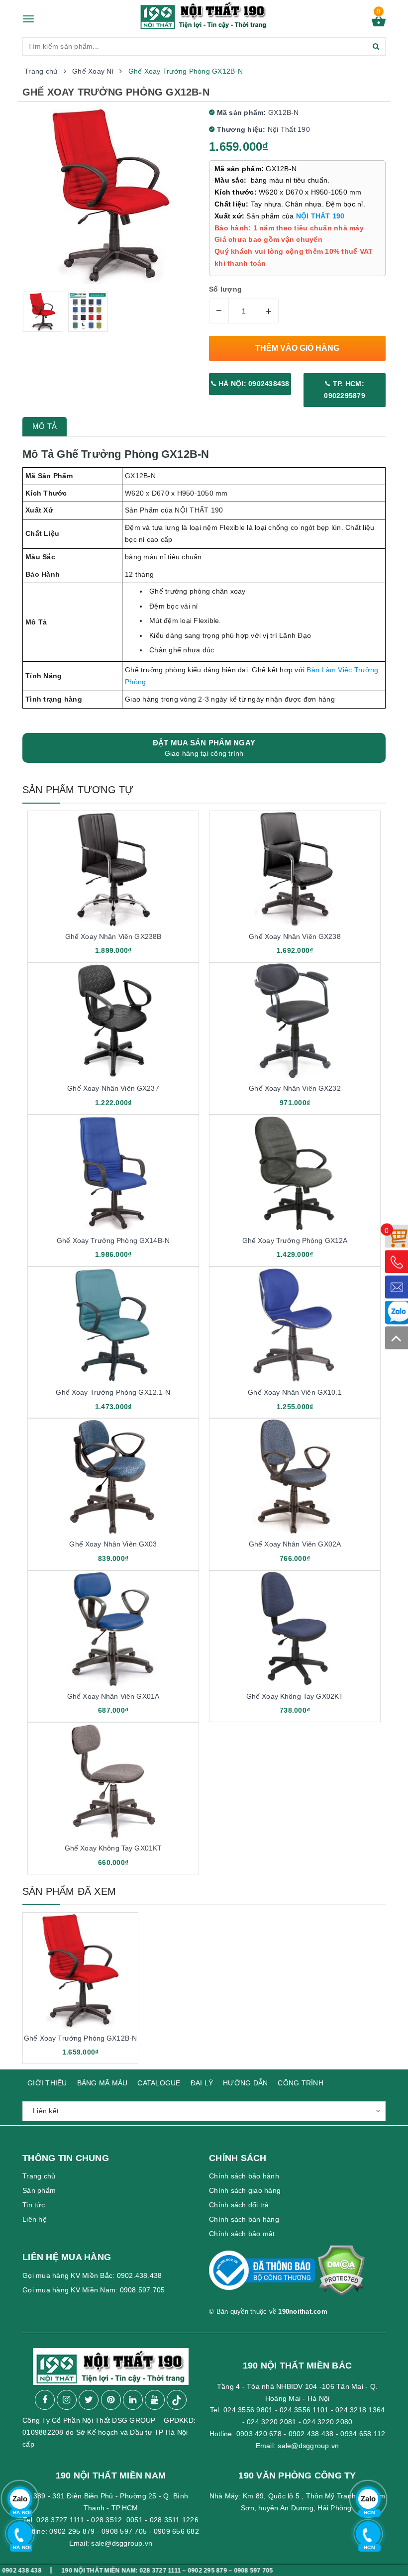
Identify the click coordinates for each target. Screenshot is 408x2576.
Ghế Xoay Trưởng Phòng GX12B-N (80, 2038)
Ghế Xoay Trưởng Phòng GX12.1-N (113, 1392)
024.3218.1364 (360, 2410)
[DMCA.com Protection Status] (341, 2275)
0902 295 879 (72, 2531)
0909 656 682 (176, 2531)
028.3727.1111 (60, 2520)
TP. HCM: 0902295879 (345, 390)
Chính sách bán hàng (244, 2219)
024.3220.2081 (271, 2422)
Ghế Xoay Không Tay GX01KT (113, 1848)
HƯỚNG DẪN (245, 2083)
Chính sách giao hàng (245, 2190)
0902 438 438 (311, 2434)
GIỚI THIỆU (47, 2083)
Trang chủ (39, 2176)
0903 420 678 (259, 2434)
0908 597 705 (124, 2531)
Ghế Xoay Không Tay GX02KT (295, 1696)
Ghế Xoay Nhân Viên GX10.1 (295, 1392)
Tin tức (34, 2205)
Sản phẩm (39, 2190)
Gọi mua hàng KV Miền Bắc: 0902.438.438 (92, 2275)
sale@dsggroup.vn (308, 2446)
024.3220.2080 (328, 2422)
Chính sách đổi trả (239, 2205)
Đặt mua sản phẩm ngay (204, 748)
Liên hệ (35, 2219)
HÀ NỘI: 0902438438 (253, 384)
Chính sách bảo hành (244, 2176)
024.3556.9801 (248, 2410)
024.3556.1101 (304, 2410)
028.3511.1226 (174, 2520)
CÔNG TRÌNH (301, 2083)
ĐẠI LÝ (202, 2083)
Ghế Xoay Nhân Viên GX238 (295, 936)
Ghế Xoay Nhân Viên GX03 (113, 1544)
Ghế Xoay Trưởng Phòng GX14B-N (113, 1240)
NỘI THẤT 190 (320, 216)
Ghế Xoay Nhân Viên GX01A (113, 1696)
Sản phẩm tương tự (78, 790)
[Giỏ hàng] (379, 24)
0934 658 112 (363, 2434)
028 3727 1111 (111, 2570)
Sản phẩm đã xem (69, 1891)
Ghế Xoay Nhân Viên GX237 (113, 1088)
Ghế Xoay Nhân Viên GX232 (295, 1088)
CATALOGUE (159, 2083)
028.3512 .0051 (117, 2520)
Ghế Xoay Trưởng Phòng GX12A (295, 1240)
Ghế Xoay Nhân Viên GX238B (113, 936)
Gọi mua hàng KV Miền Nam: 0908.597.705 (94, 2290)
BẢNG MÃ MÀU (102, 2083)
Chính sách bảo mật (242, 2234)
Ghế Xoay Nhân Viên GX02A (295, 1544)
